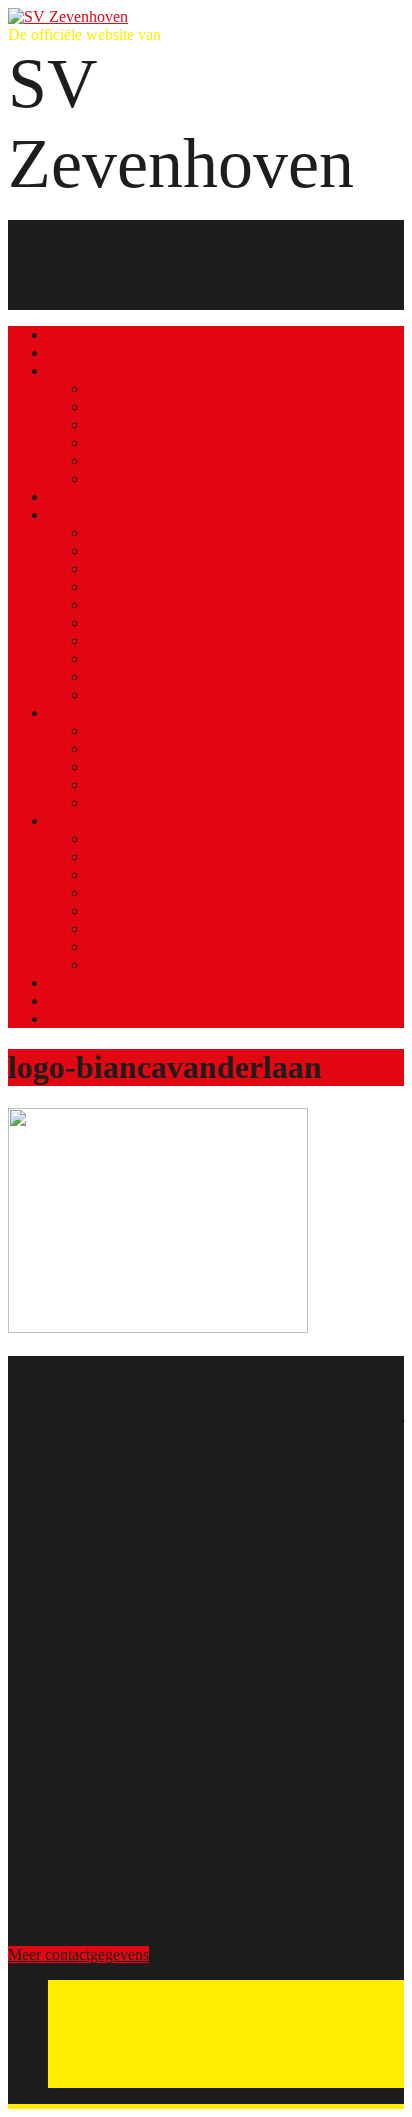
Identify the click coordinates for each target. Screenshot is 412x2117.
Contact (72, 1000)
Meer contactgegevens (78, 1954)
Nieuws (72, 352)
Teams (68, 496)
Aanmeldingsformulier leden (178, 586)
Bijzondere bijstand (149, 676)
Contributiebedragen (152, 622)
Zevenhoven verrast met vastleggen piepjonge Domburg (225, 1725)
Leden (108, 856)
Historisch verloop (146, 550)
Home (67, 334)
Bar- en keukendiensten (162, 442)
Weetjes (112, 838)
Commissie (123, 802)
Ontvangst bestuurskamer (168, 424)
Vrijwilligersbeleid (146, 604)
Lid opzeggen (131, 928)
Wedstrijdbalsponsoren (159, 766)
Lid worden (125, 910)
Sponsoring (84, 712)
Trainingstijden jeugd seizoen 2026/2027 (176, 1653)
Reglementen (129, 640)
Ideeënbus (120, 892)
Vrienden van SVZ (148, 784)
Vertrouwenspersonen (156, 658)
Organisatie (124, 532)
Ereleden (116, 568)
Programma (124, 388)
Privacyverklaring (144, 694)
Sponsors (117, 748)
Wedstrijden (85, 370)
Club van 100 (91, 820)
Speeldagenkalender (151, 478)
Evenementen (91, 982)
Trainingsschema (141, 460)
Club (63, 514)
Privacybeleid (131, 964)
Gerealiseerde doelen (154, 874)
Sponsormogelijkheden (160, 730)
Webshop (77, 1018)
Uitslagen (118, 406)
